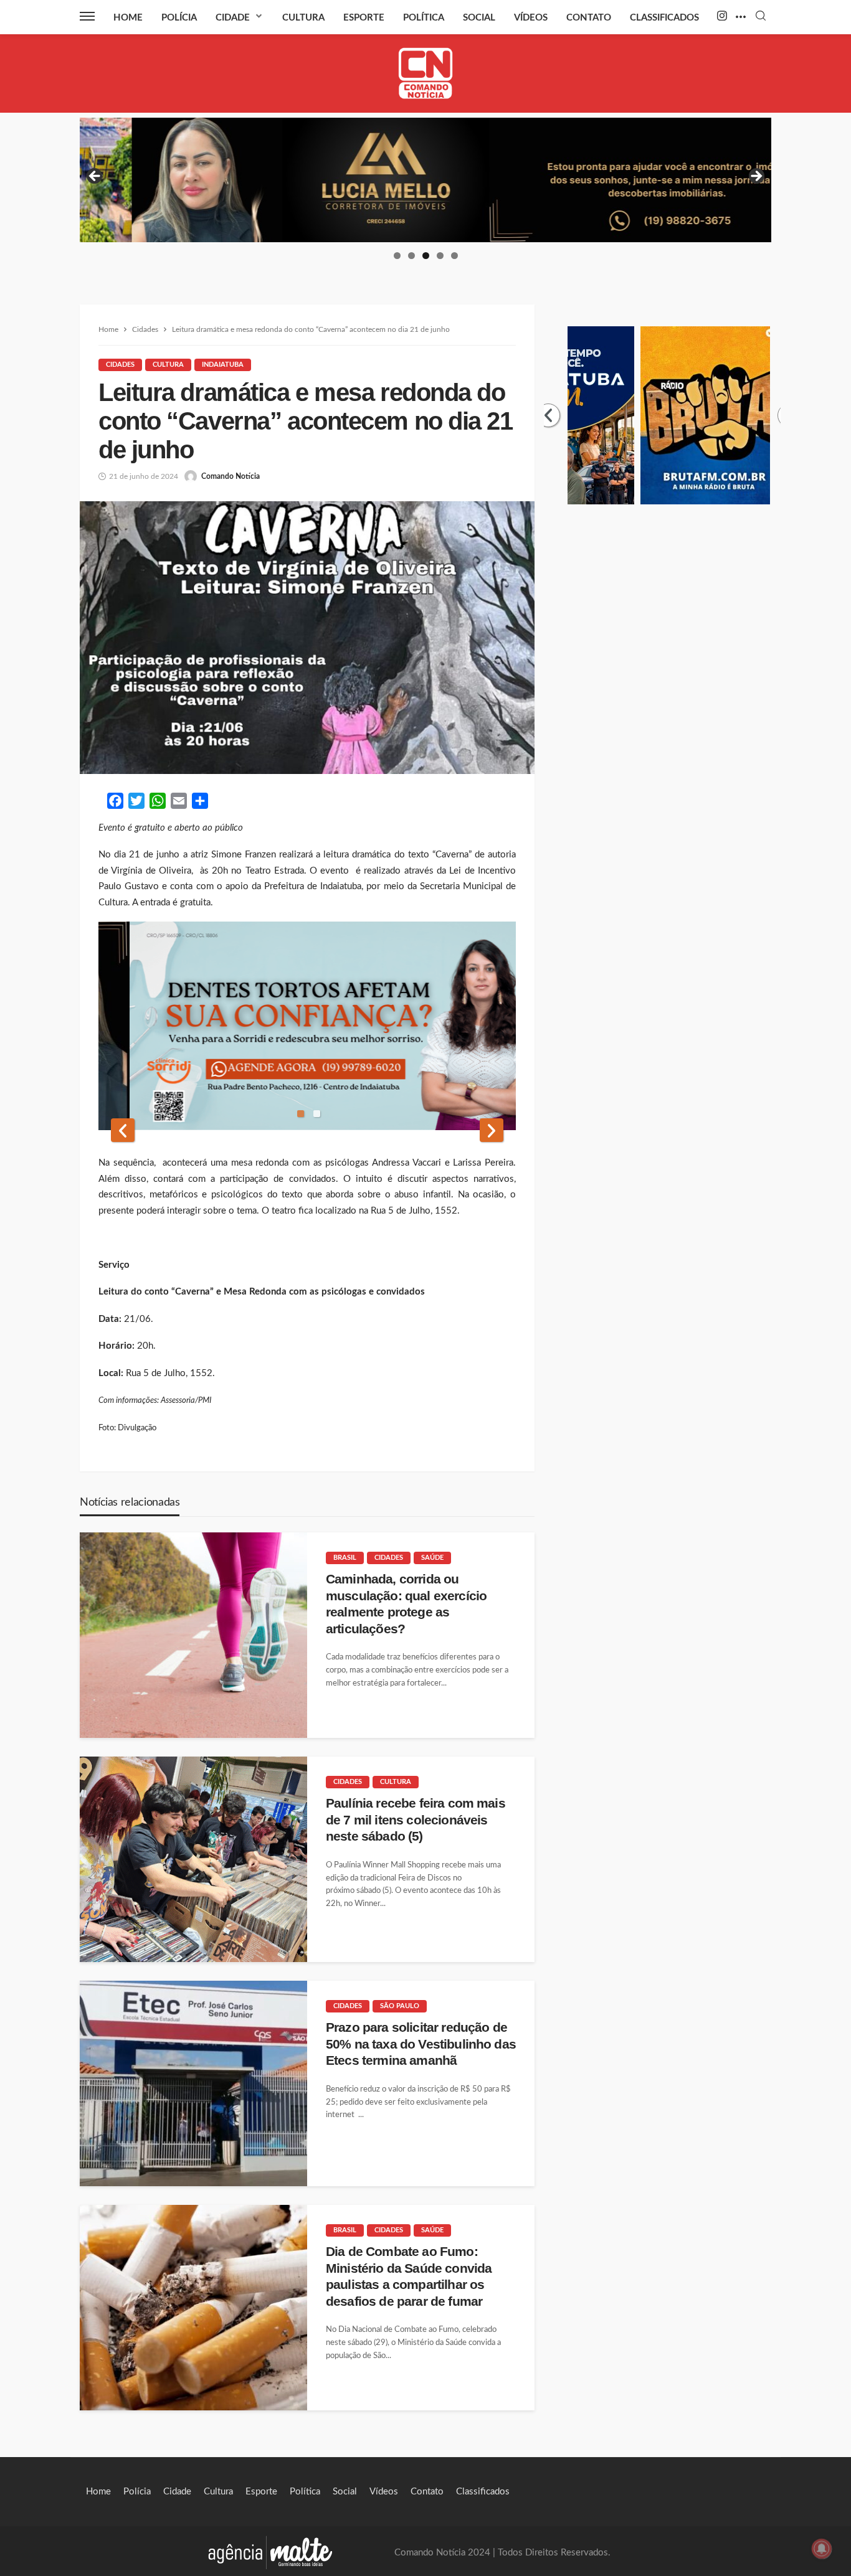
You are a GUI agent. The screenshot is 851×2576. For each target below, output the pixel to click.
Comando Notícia (231, 476)
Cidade (233, 18)
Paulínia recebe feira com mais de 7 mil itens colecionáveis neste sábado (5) (416, 1819)
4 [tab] (440, 256)
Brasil (345, 1558)
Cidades (120, 365)
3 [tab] (426, 256)
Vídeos (531, 18)
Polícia (179, 18)
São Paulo (400, 2006)
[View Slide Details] (425, 180)
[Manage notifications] (822, 2549)
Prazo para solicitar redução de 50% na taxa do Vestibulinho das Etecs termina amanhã (421, 2044)
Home (128, 18)
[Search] (761, 17)
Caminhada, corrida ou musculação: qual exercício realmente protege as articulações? (406, 1603)
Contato (589, 18)
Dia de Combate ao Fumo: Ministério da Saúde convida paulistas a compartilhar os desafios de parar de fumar (409, 2276)
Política (424, 18)
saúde (432, 1558)
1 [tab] (397, 256)
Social (479, 18)
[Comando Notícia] (426, 73)
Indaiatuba (223, 365)
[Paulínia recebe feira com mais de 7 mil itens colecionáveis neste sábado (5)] (193, 1859)
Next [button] (756, 177)
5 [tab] (454, 256)
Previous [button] (95, 177)
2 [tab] (411, 256)
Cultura (303, 18)
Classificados (664, 18)
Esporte (364, 18)
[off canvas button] (87, 16)
